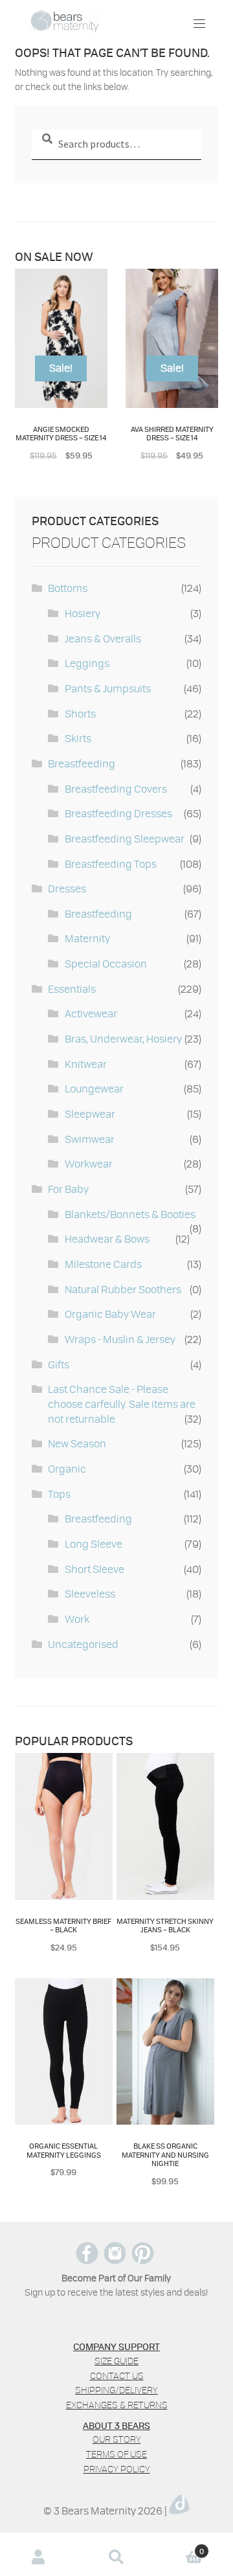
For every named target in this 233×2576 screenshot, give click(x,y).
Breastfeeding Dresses (118, 813)
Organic (67, 1468)
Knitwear (86, 1064)
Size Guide (116, 2361)
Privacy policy (117, 2469)
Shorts (80, 713)
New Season (77, 1443)
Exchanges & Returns (117, 2405)
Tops (59, 1494)
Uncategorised (83, 1644)
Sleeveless (90, 1593)
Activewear (91, 1013)
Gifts (59, 1364)
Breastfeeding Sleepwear (125, 838)
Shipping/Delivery (116, 2390)
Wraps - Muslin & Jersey (120, 1339)
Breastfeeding (82, 763)
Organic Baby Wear (110, 1314)
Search (116, 2557)
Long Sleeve (94, 1543)
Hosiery (83, 613)
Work (77, 1619)
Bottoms (68, 588)
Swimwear (90, 1139)
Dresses (67, 888)
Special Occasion (106, 963)
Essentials (72, 989)
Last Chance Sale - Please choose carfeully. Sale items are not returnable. (122, 1403)
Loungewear (94, 1088)
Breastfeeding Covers (116, 788)
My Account (39, 2557)
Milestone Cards (103, 1264)
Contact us (117, 2376)
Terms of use (116, 2454)
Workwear (89, 1163)
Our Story (117, 2439)
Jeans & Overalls (103, 638)
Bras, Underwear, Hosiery (123, 1038)
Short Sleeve (94, 1569)
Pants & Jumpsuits (108, 688)
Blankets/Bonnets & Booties (130, 1214)
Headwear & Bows (107, 1238)
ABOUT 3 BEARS (116, 2425)
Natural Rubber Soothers (123, 1289)
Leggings (87, 663)
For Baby (68, 1189)
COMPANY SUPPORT (116, 2346)
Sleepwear (90, 1113)
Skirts (78, 738)
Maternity (87, 938)
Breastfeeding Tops (111, 864)
